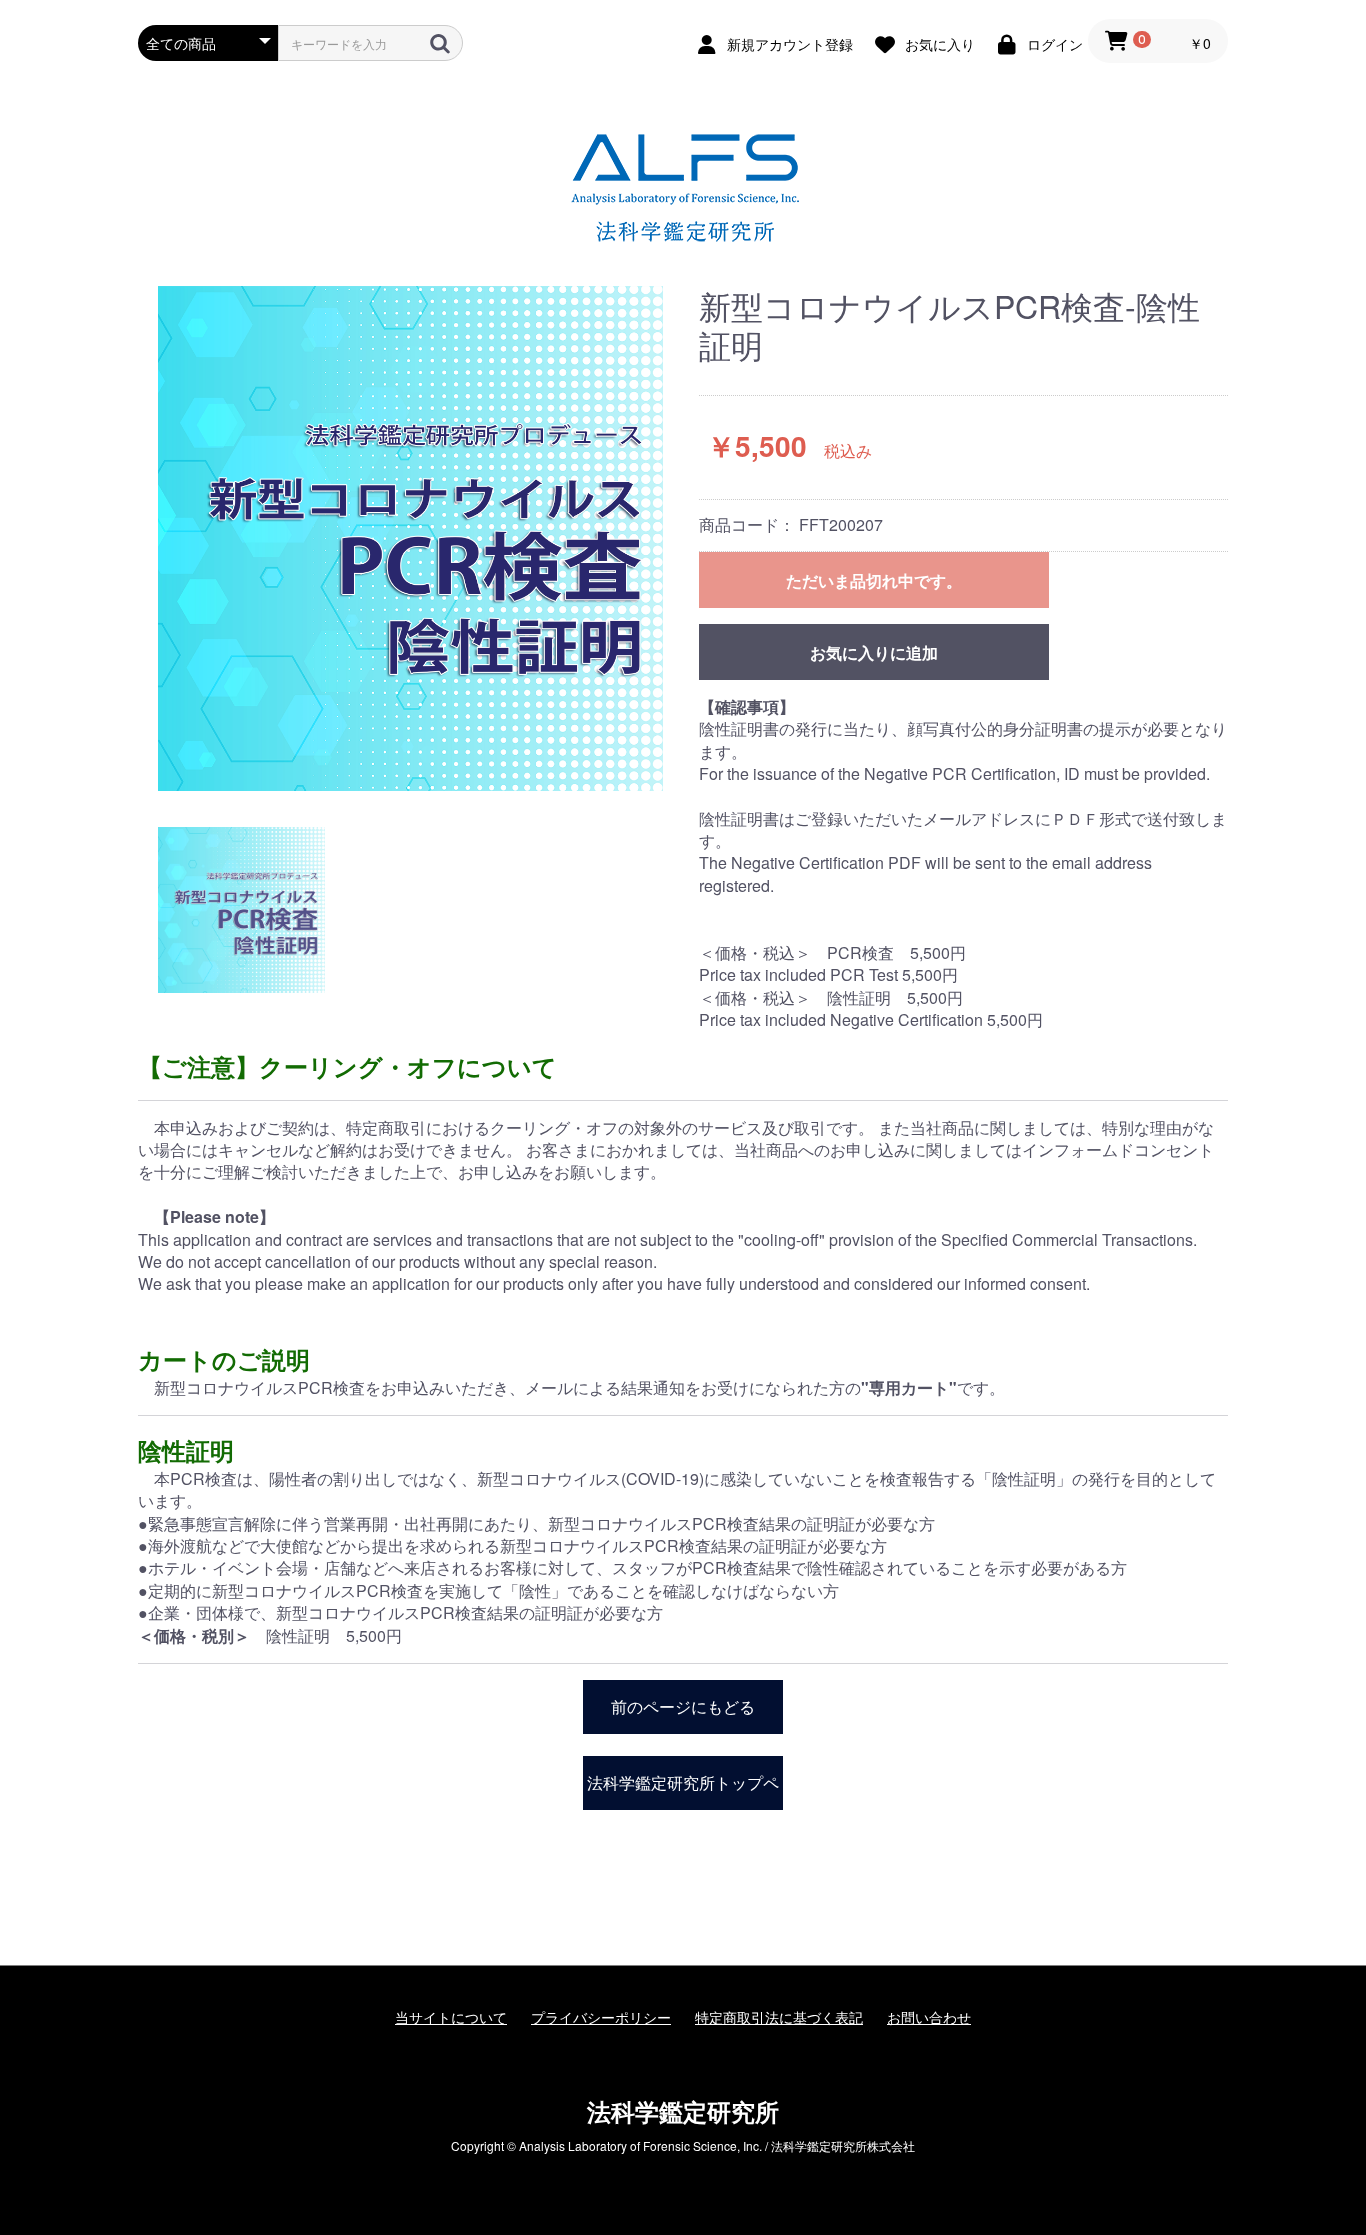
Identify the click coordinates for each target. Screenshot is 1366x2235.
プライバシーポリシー (601, 2017)
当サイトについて (451, 2017)
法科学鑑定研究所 (683, 2111)
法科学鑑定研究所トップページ (683, 1790)
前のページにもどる (683, 1706)
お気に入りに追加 (874, 652)
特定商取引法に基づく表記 (779, 2017)
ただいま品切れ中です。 (874, 580)
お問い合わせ (929, 2017)
